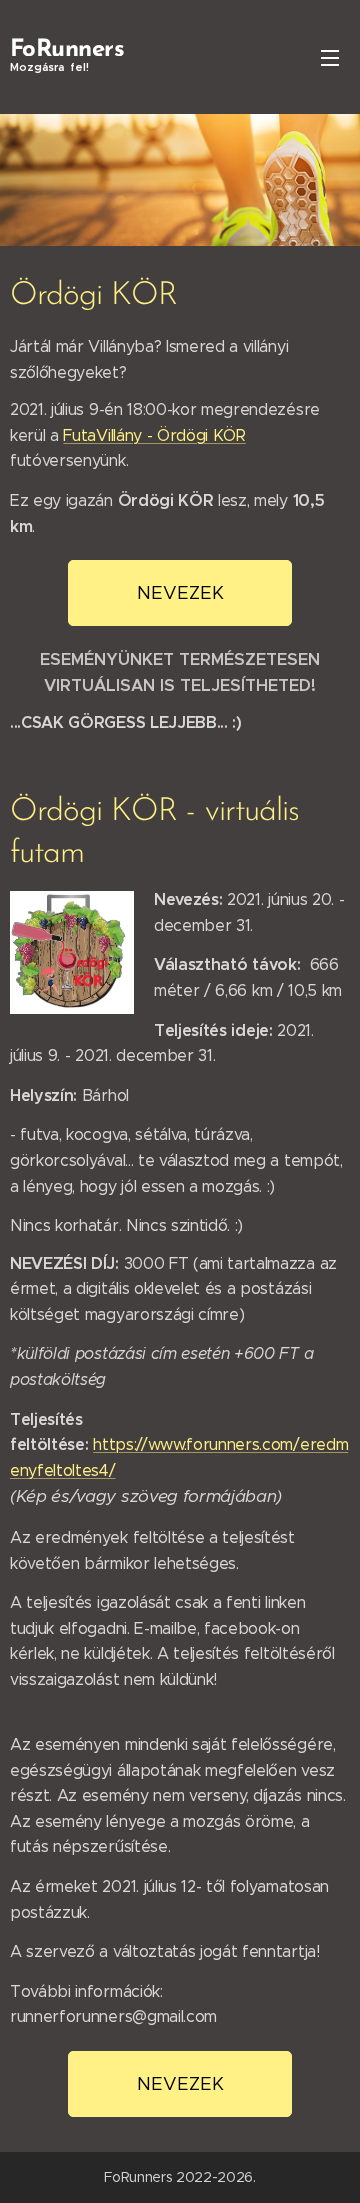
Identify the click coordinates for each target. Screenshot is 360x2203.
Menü (330, 57)
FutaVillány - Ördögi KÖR (154, 435)
